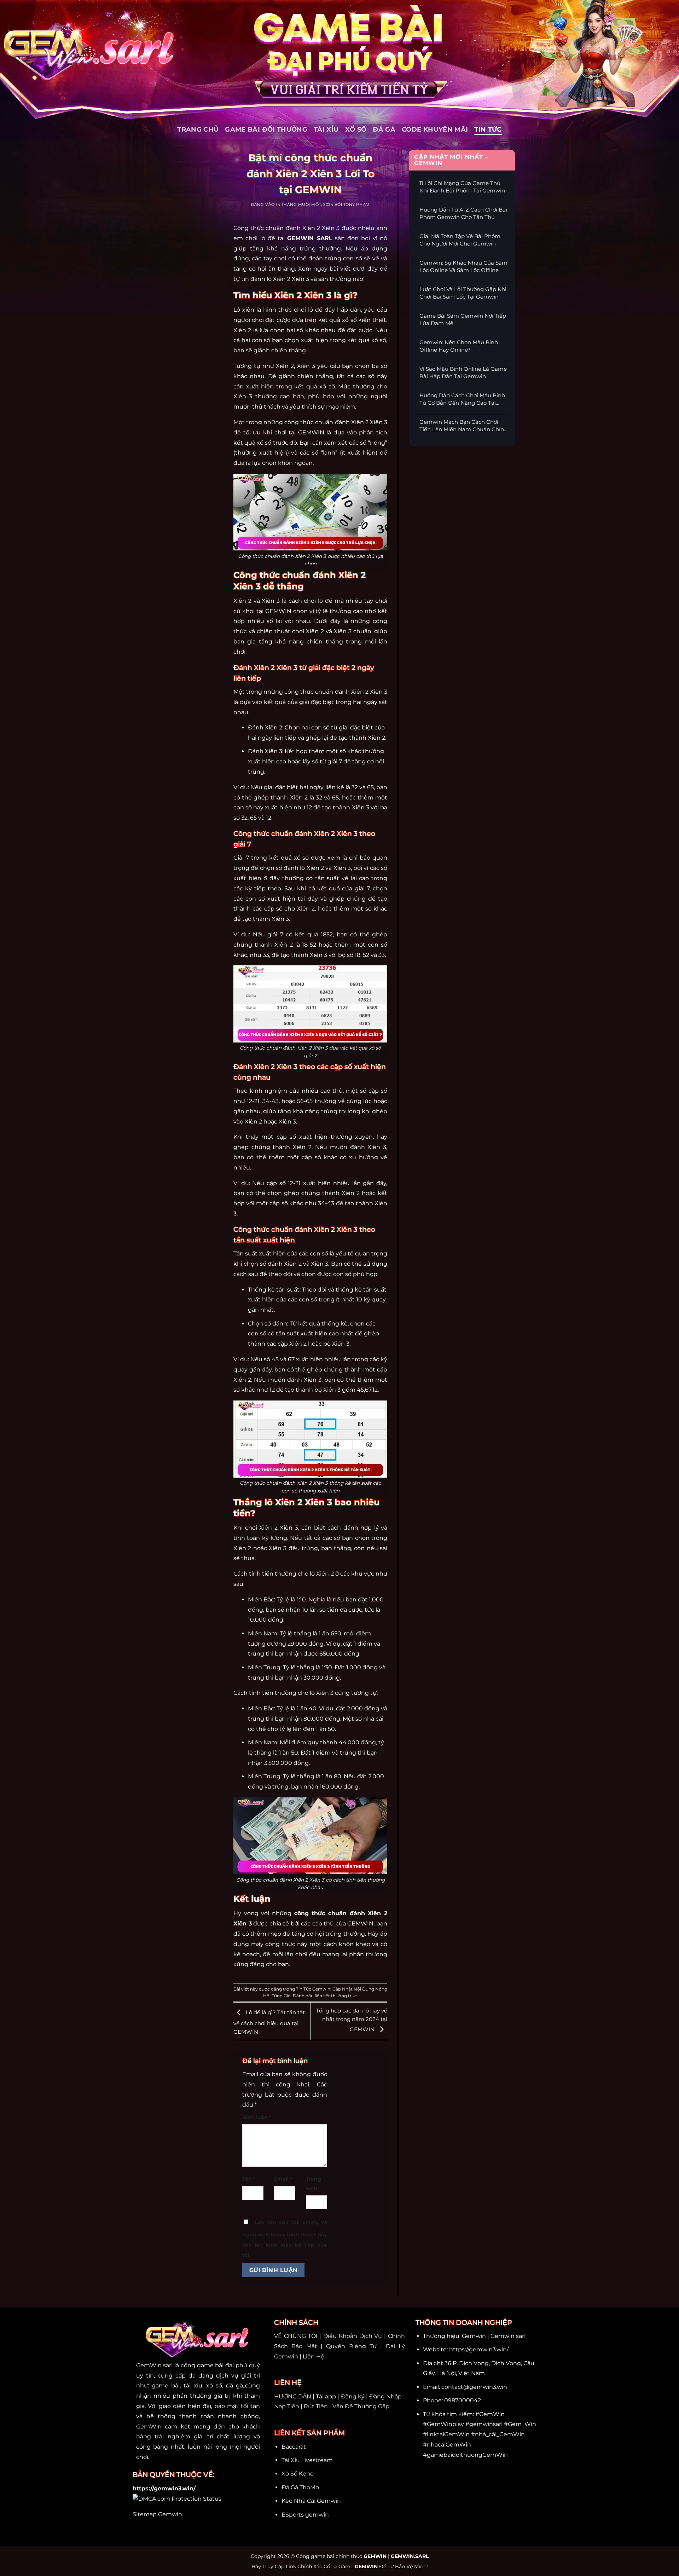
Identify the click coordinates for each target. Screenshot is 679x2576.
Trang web (314, 2184)
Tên (249, 2179)
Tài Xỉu (326, 129)
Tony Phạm (357, 205)
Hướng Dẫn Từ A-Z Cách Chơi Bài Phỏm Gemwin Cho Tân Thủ (463, 213)
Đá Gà (384, 129)
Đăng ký (353, 2396)
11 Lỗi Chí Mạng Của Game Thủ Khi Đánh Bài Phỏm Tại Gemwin (462, 187)
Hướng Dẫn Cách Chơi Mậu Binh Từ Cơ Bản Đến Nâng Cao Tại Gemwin (462, 399)
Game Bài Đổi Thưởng (266, 129)
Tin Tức (488, 129)
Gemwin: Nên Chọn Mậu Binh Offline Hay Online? (459, 346)
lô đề (324, 601)
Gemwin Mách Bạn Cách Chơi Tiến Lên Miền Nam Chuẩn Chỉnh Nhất (463, 426)
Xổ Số (356, 129)
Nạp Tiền (287, 2406)
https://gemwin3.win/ (479, 2349)
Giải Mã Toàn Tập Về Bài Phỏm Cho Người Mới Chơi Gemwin (460, 240)
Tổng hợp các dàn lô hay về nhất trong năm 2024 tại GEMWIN (352, 2020)
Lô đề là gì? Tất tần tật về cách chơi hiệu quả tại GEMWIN (269, 2022)
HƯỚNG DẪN (293, 2396)
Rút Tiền (316, 2406)
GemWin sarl (154, 2365)
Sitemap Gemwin (157, 2514)
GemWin (149, 2427)
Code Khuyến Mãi (435, 129)
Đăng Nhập (385, 2396)
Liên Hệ (314, 2356)
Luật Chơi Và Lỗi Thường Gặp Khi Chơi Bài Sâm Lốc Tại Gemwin (463, 293)
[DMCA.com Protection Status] (177, 2498)
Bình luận (257, 2117)
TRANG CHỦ (198, 129)
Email (283, 2179)
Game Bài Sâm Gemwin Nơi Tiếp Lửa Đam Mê (463, 319)
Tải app (326, 2396)
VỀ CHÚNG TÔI (296, 2336)
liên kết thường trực (336, 1996)
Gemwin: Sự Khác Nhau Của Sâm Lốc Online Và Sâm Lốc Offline (463, 266)
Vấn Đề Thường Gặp (361, 2406)
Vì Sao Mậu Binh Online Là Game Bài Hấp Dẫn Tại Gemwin (463, 372)
